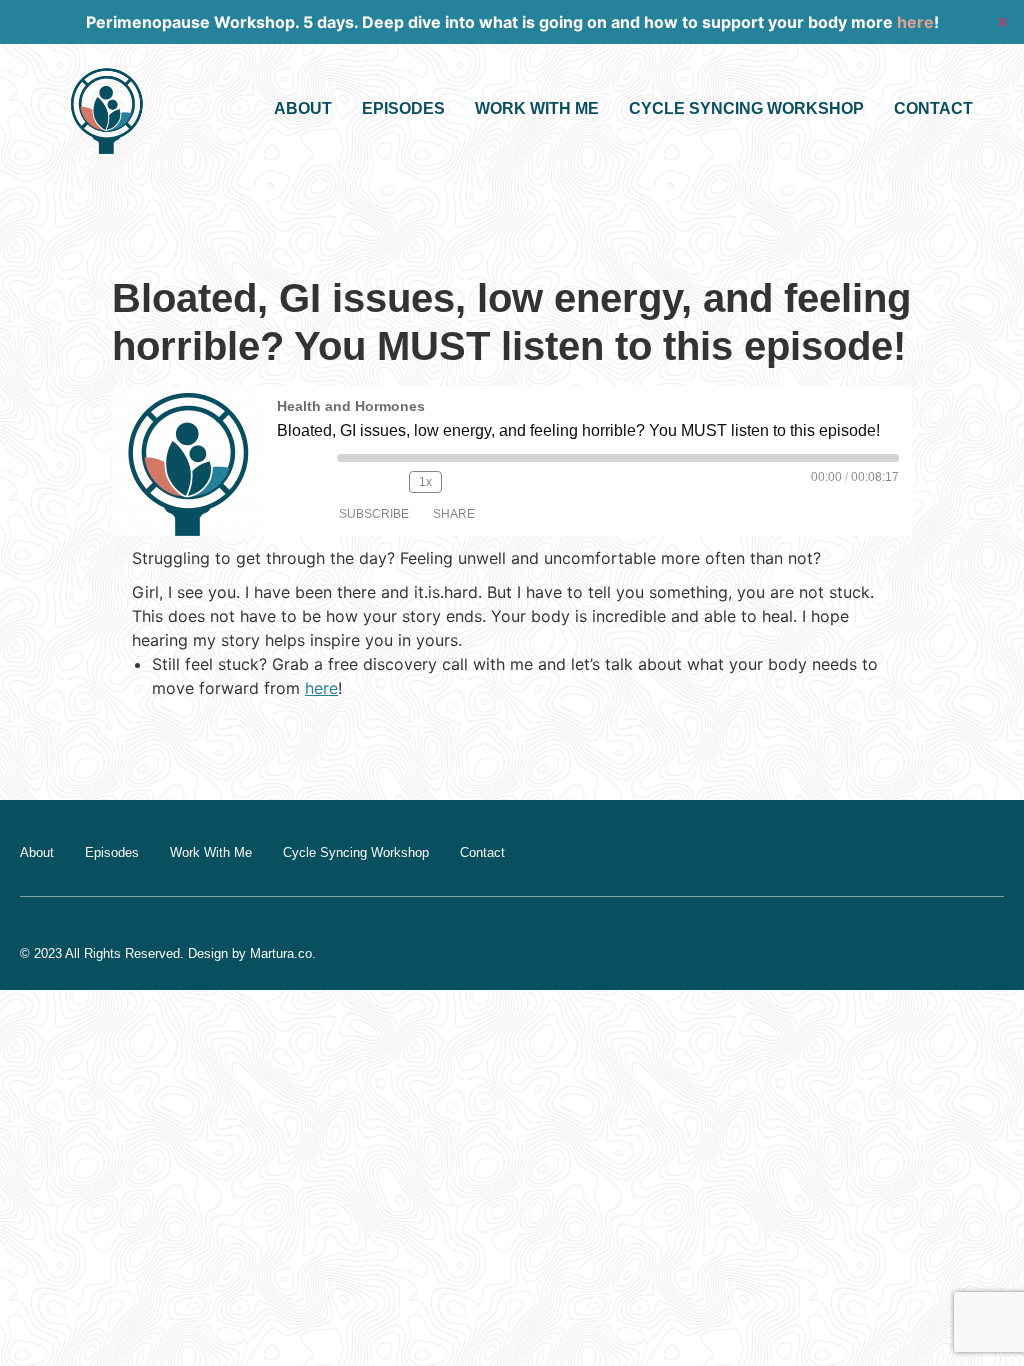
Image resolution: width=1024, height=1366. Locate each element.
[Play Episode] (299, 472)
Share (454, 514)
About (303, 108)
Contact (933, 108)
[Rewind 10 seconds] (389, 482)
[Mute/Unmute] (353, 482)
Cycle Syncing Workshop (746, 108)
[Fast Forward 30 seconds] (468, 482)
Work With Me (537, 108)
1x (425, 482)
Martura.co (281, 953)
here (915, 22)
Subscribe (374, 514)
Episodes (403, 108)
